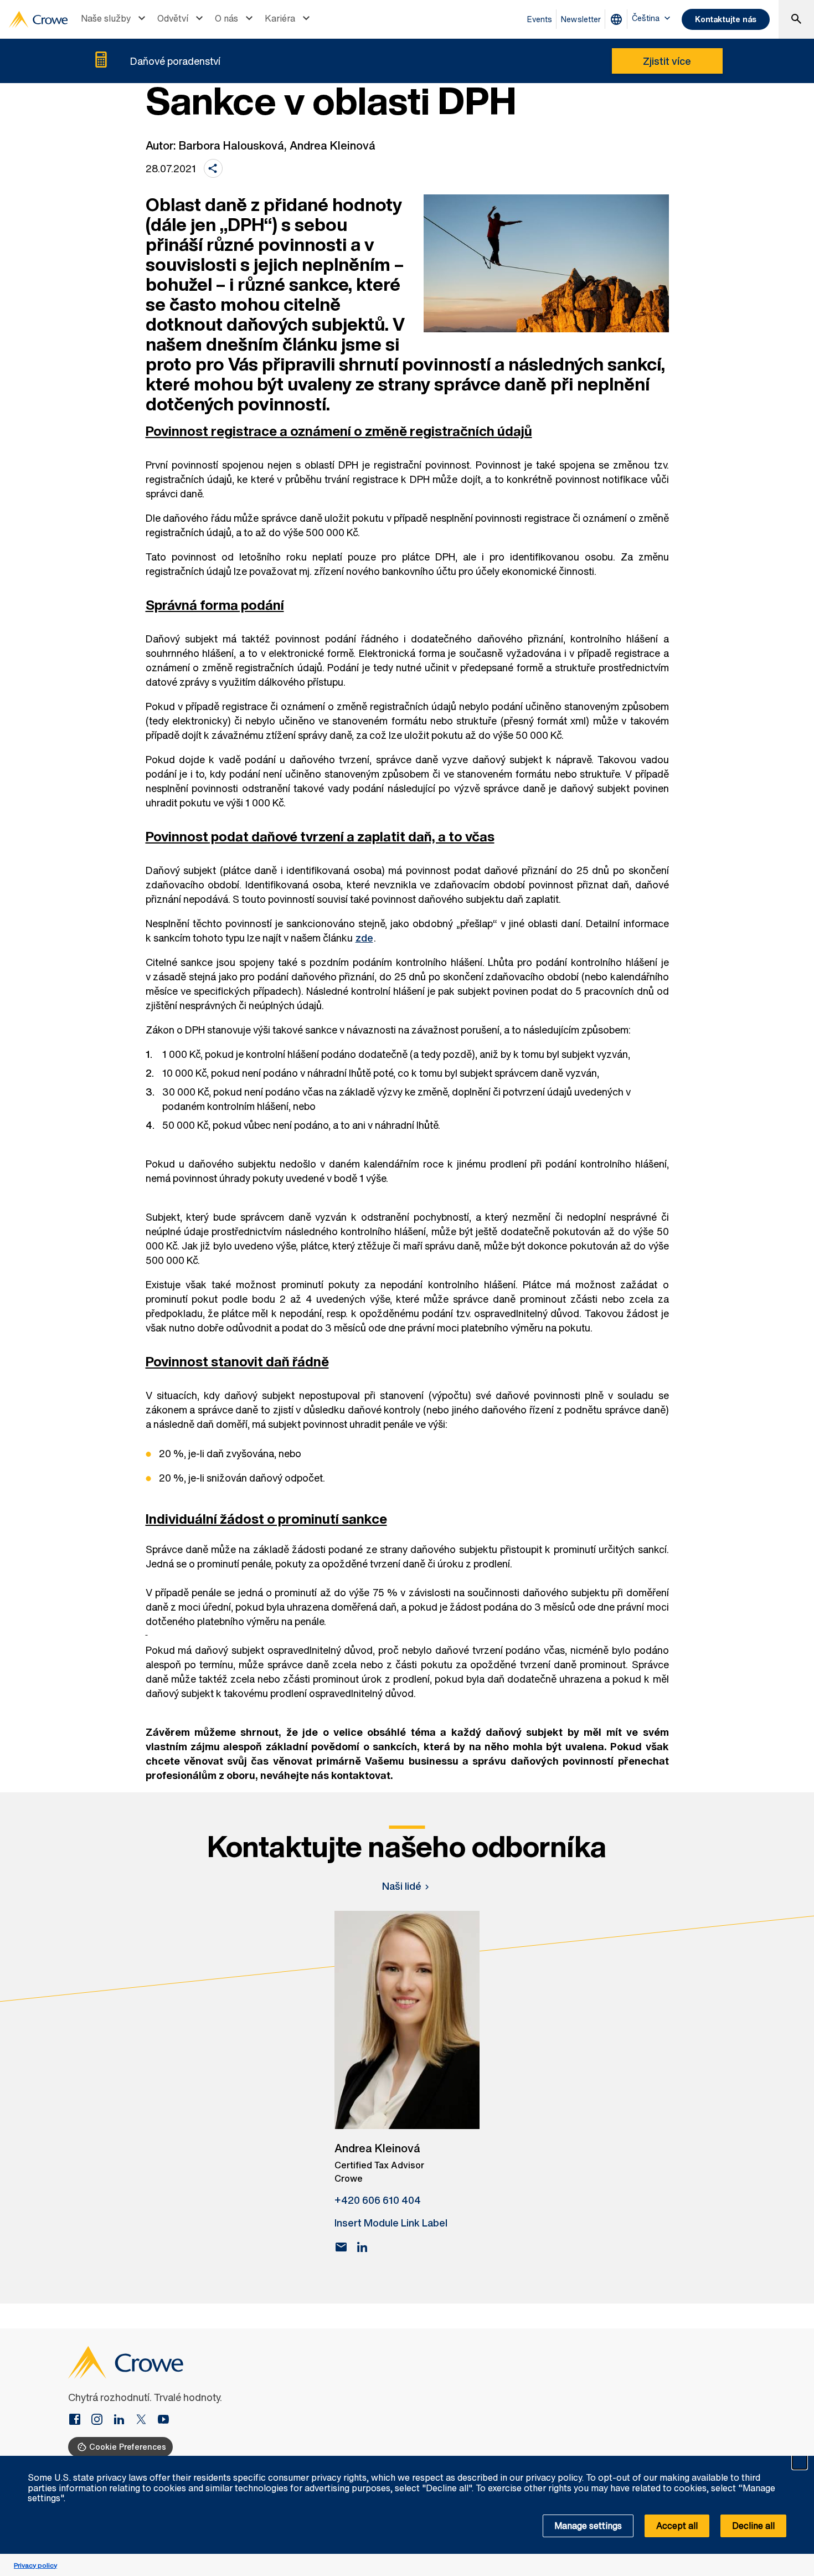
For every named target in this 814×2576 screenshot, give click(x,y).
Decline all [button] (753, 2526)
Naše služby (106, 18)
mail (341, 2247)
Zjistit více (667, 61)
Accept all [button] (677, 2526)
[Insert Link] (79, 2420)
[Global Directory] (619, 19)
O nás (226, 18)
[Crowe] (38, 19)
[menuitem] (115, 19)
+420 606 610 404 (378, 2200)
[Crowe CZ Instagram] (101, 2420)
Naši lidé (402, 1886)
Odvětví (173, 18)
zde (364, 938)
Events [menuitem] (540, 19)
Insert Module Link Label (391, 2223)
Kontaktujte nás (726, 19)
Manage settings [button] (588, 2526)
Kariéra (280, 18)
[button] (800, 2462)
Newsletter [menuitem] (581, 19)
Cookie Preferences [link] (128, 2447)
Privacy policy (35, 2565)
